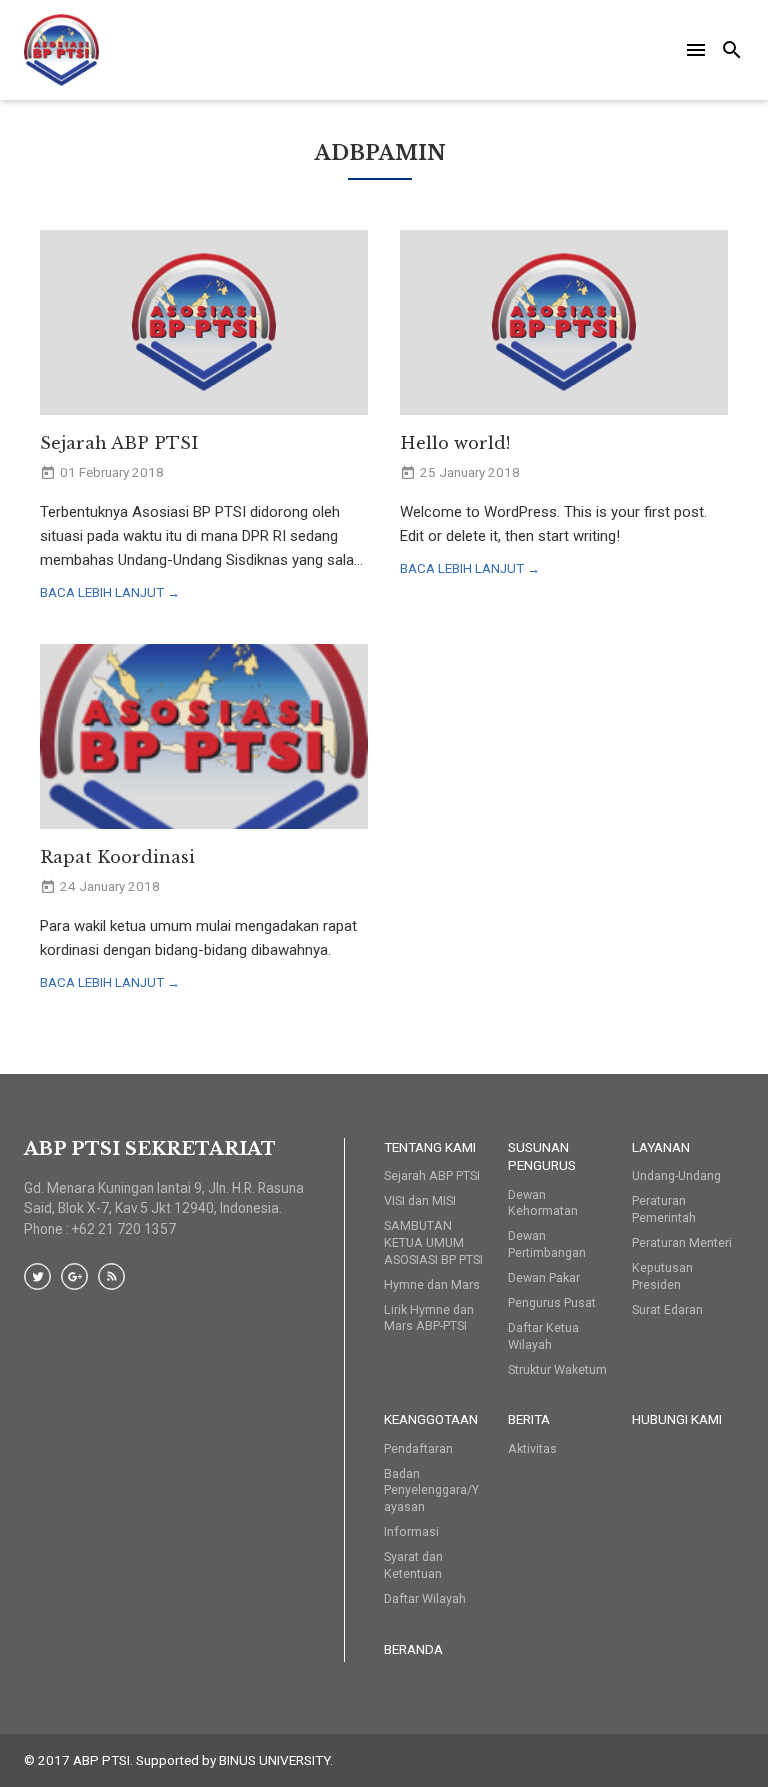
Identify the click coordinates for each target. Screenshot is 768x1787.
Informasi (411, 1531)
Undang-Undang (676, 1175)
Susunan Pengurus (542, 1156)
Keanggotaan (431, 1419)
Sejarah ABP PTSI (432, 1175)
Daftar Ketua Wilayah (543, 1336)
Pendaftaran (418, 1448)
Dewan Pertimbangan (547, 1244)
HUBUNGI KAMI (677, 1419)
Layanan (661, 1147)
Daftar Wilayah (425, 1598)
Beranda (413, 1649)
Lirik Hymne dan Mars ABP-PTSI (429, 1318)
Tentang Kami (430, 1147)
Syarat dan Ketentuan (413, 1565)
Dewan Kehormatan (543, 1203)
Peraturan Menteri (682, 1242)
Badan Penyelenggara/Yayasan (431, 1490)
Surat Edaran (667, 1309)
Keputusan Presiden (662, 1276)
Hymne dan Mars (432, 1284)
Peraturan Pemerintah (664, 1209)
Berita (529, 1419)
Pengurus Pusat (552, 1302)
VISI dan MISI (420, 1200)
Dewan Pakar (544, 1277)
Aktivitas (532, 1448)
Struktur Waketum (557, 1369)
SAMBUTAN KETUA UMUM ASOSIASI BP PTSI (433, 1242)
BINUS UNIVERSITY (274, 1760)
